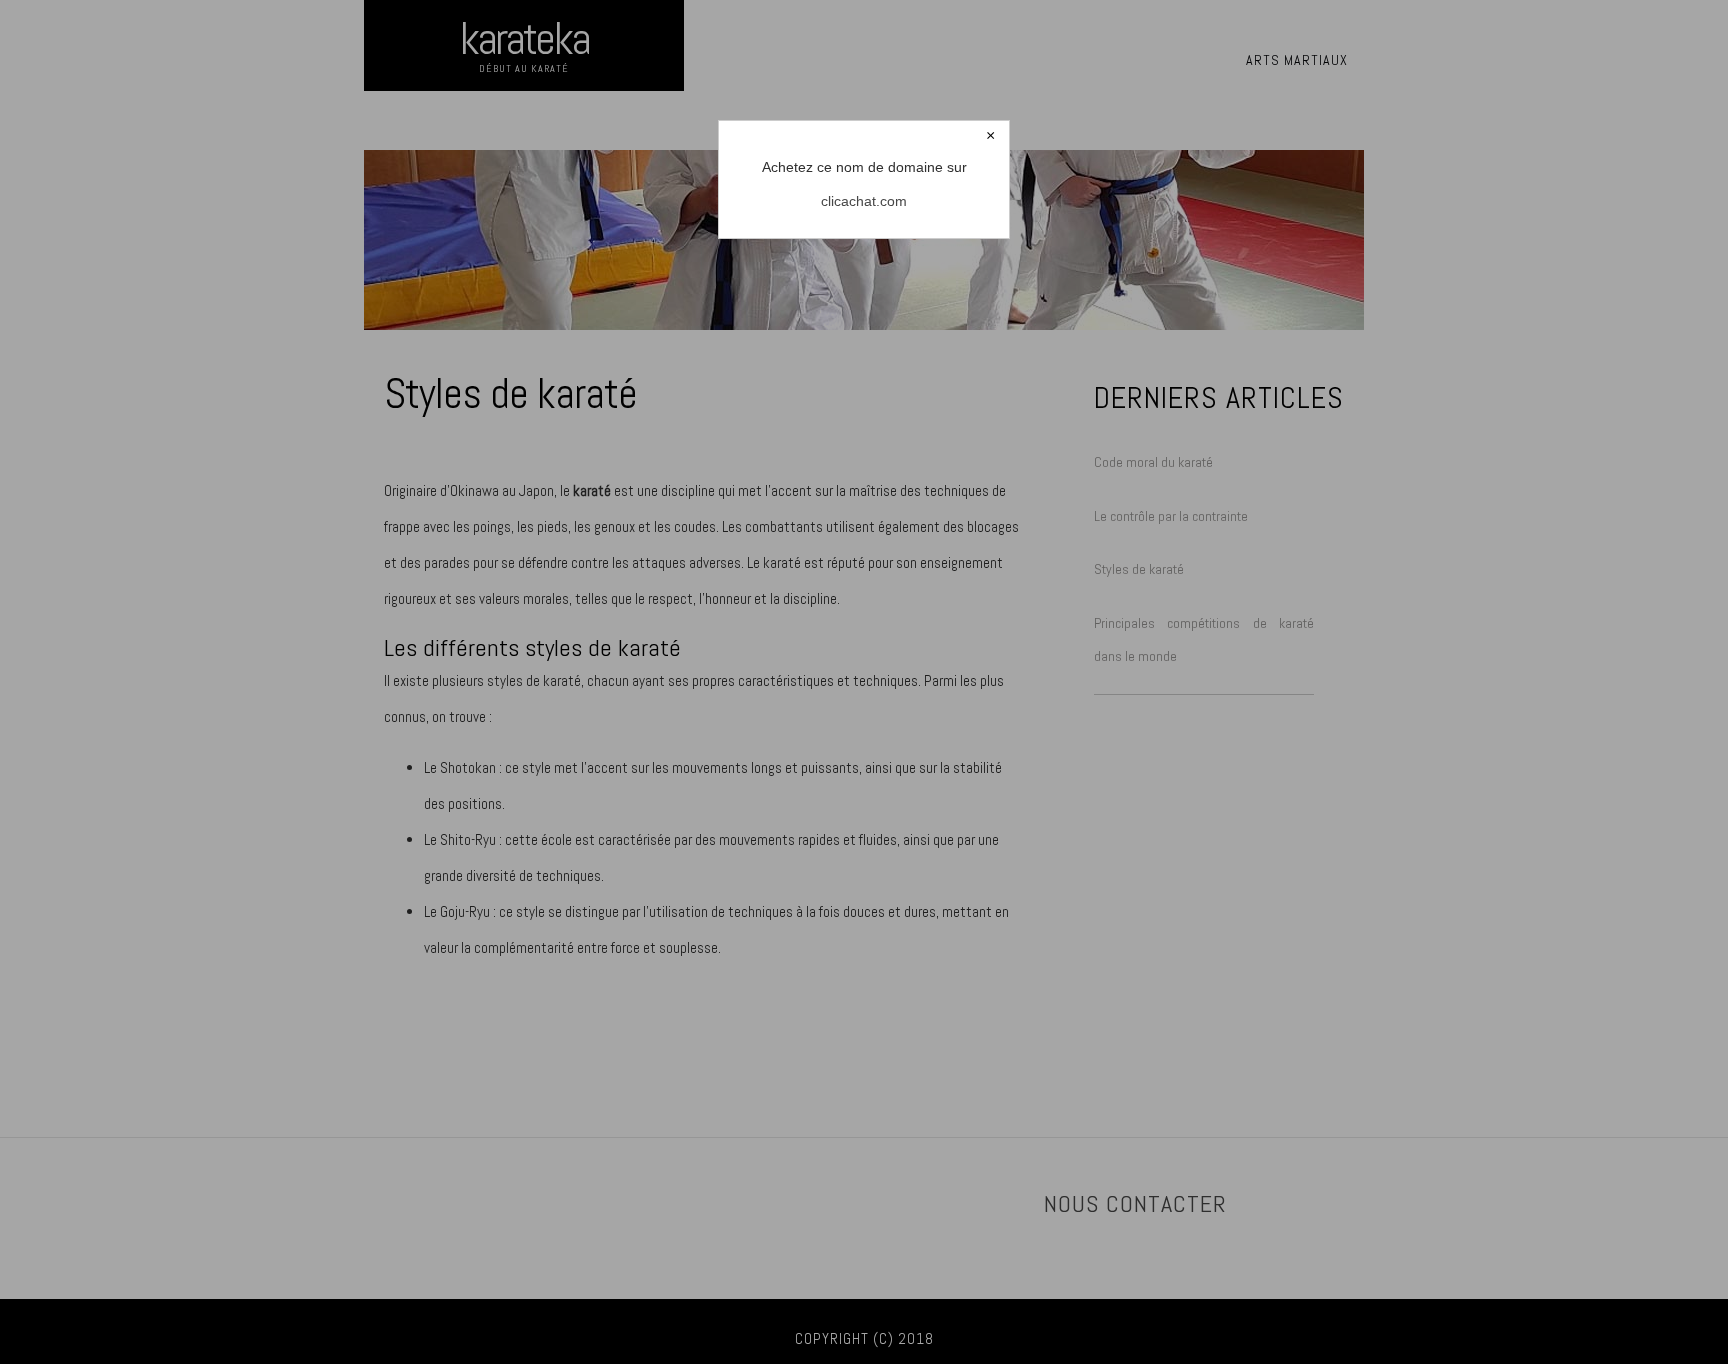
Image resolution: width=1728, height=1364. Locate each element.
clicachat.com (864, 201)
